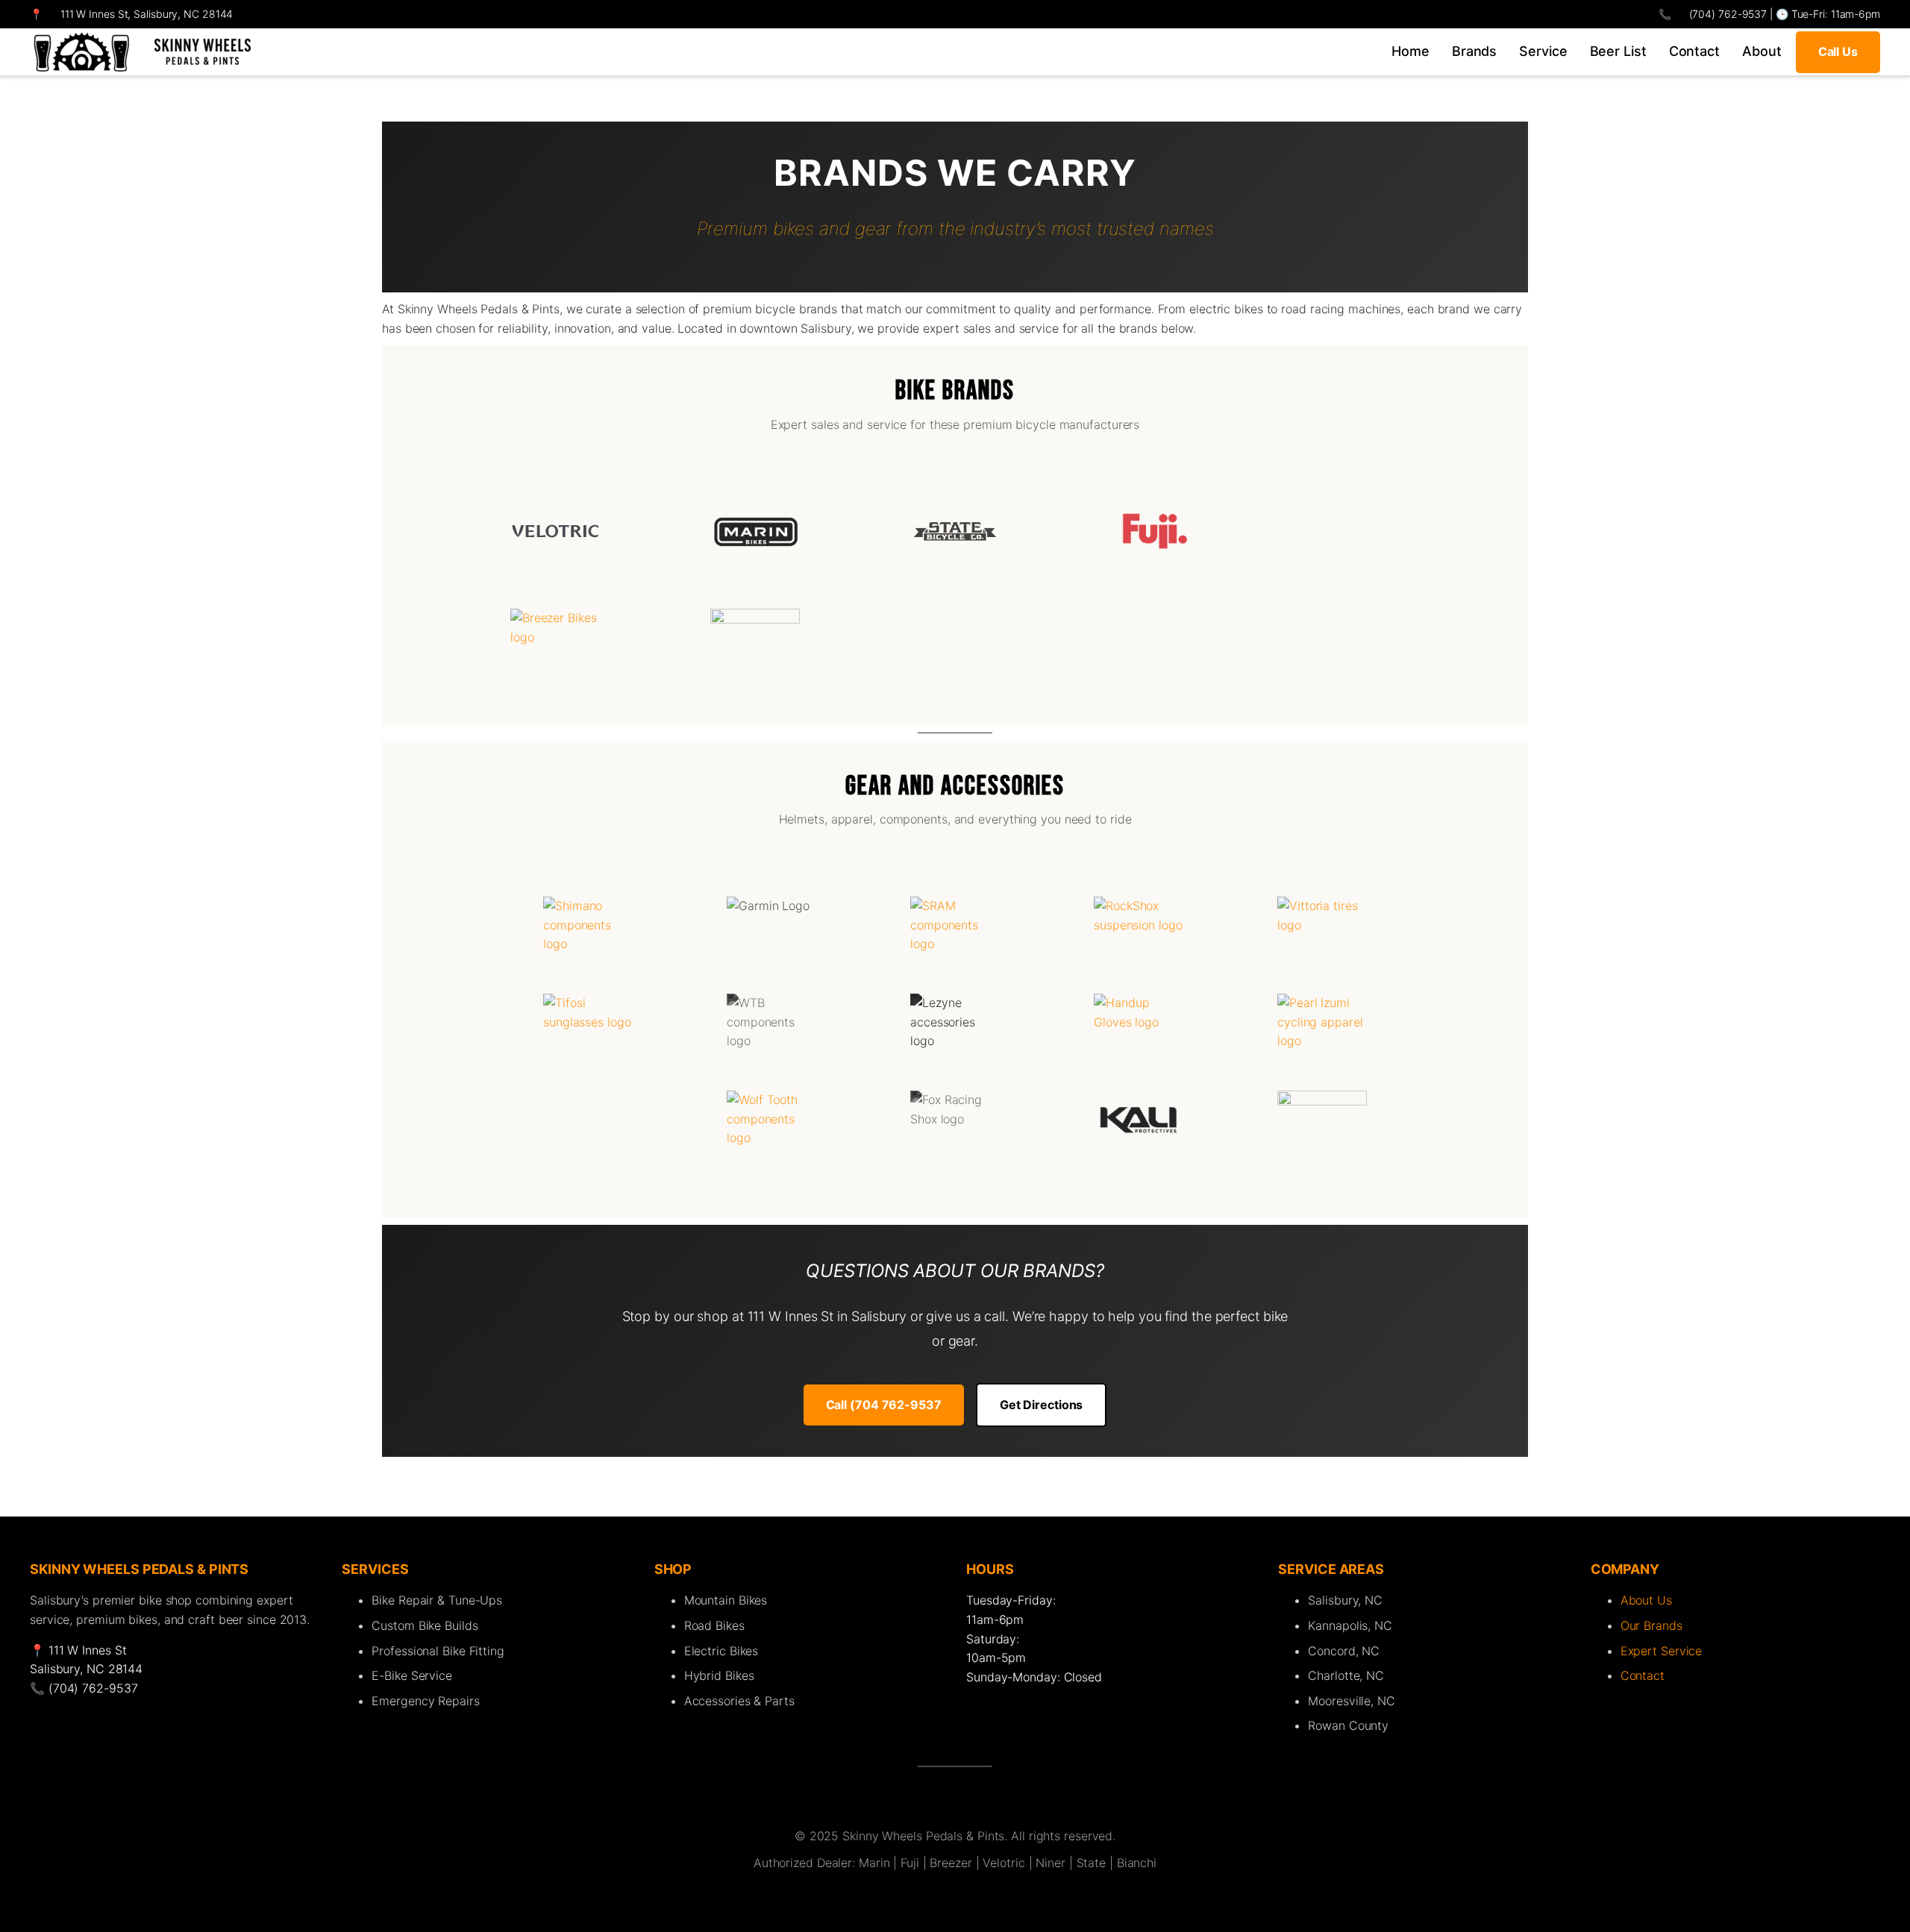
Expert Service (1662, 1651)
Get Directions (1042, 1405)
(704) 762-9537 (1727, 14)
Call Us (1838, 51)
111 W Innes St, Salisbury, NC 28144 (147, 14)
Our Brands (1651, 1625)
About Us (1646, 1600)
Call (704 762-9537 (884, 1405)
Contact (1643, 1675)
